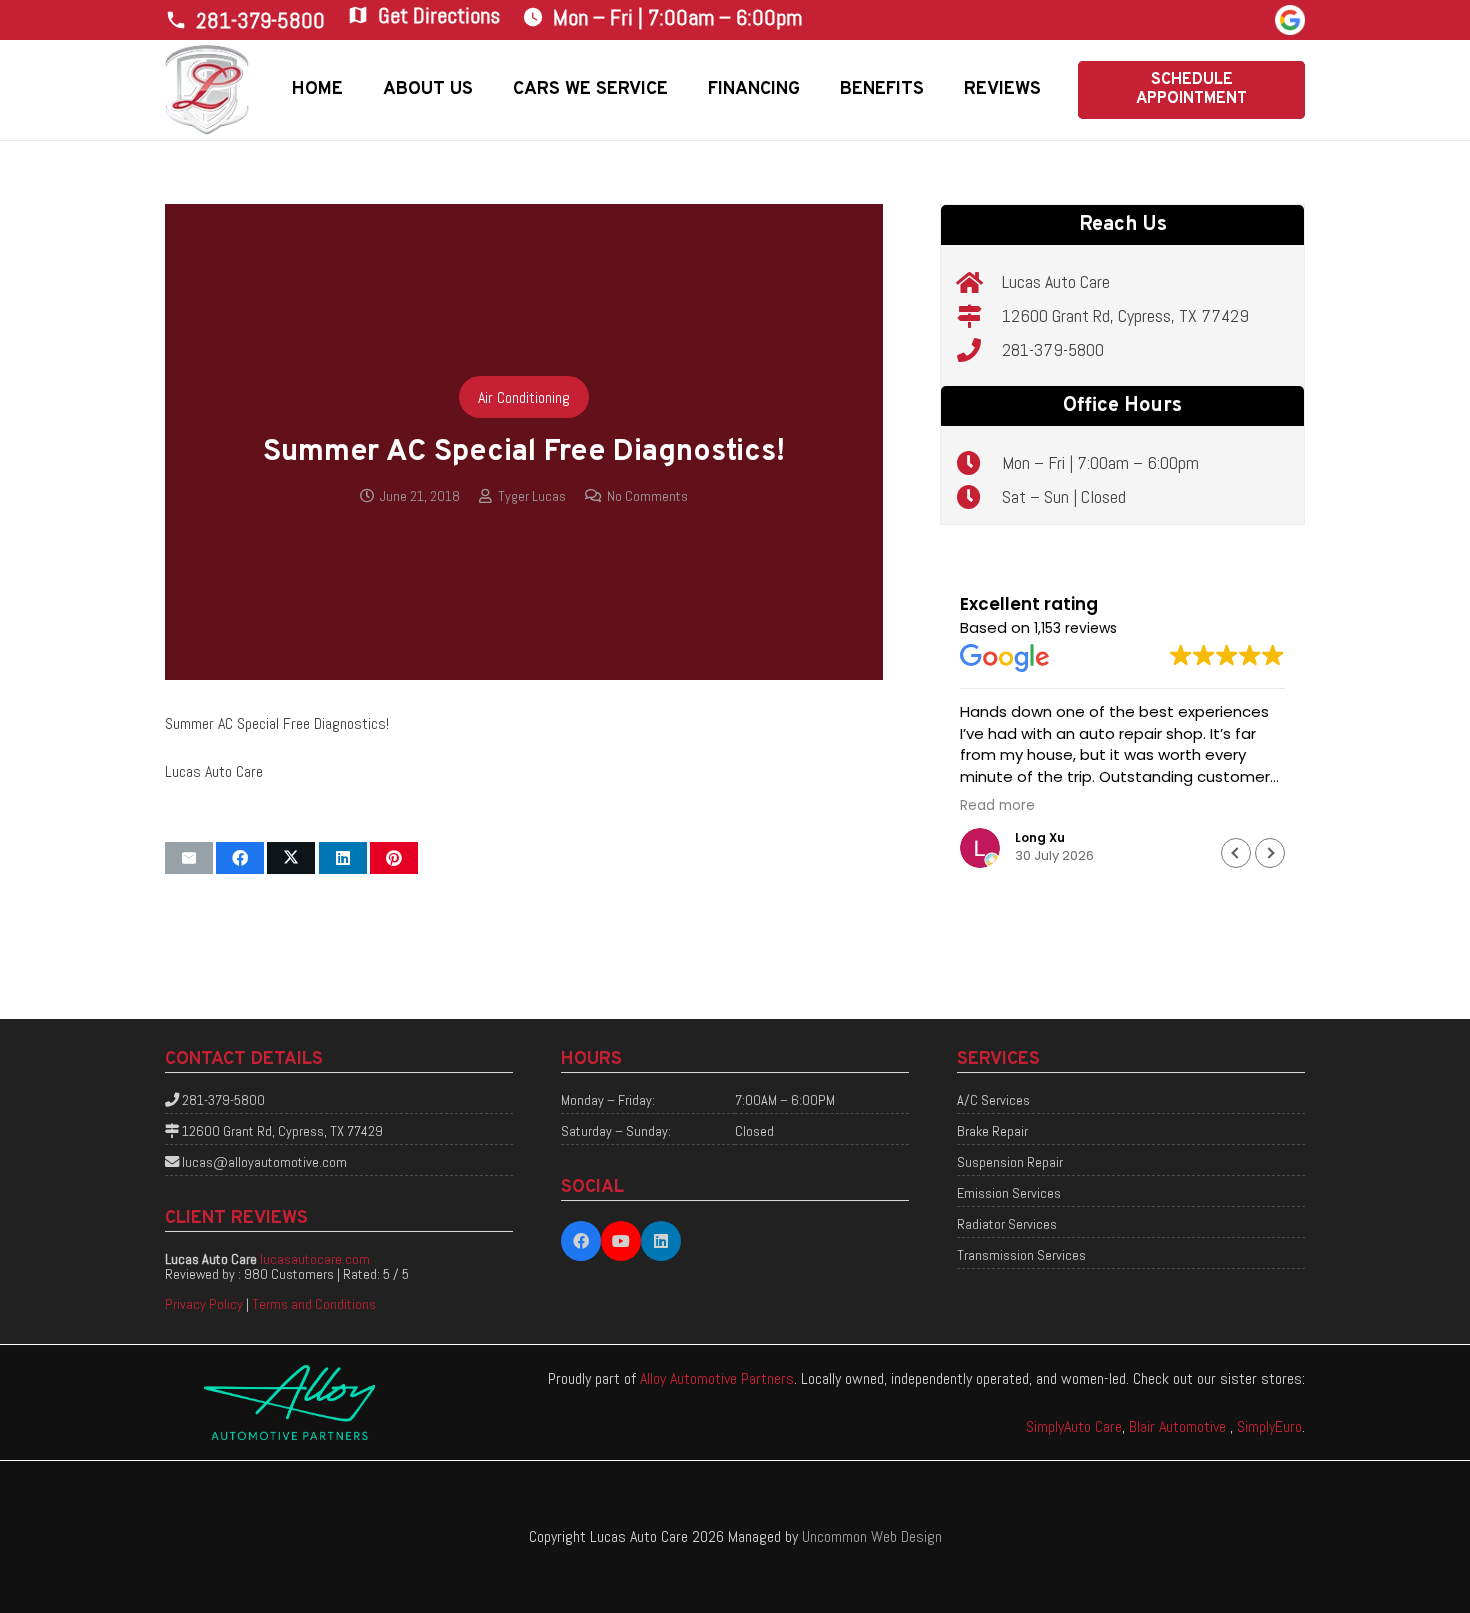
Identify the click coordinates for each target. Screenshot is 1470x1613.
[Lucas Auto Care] (979, 282)
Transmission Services (1021, 1255)
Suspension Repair (1010, 1162)
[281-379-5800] (979, 350)
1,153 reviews (1075, 628)
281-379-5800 (1053, 349)
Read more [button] (997, 806)
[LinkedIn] (661, 1241)
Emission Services (1009, 1193)
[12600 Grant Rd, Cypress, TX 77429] (979, 316)
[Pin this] (394, 858)
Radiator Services (1007, 1224)
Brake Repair (992, 1131)
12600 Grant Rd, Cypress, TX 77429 (1125, 315)
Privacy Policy (204, 1304)
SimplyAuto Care (1074, 1426)
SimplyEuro (1269, 1426)
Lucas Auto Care (1056, 281)
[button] (488, 90)
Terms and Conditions (314, 1304)
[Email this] (189, 858)
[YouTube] (621, 1241)
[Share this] (240, 858)
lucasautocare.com (315, 1259)
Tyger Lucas (532, 496)
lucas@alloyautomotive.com (264, 1162)
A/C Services (993, 1100)
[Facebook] (581, 1241)
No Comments (647, 496)
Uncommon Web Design (872, 1536)
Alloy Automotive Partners (717, 1378)
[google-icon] (1290, 20)
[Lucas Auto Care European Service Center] (207, 90)
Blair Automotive (1179, 1426)
